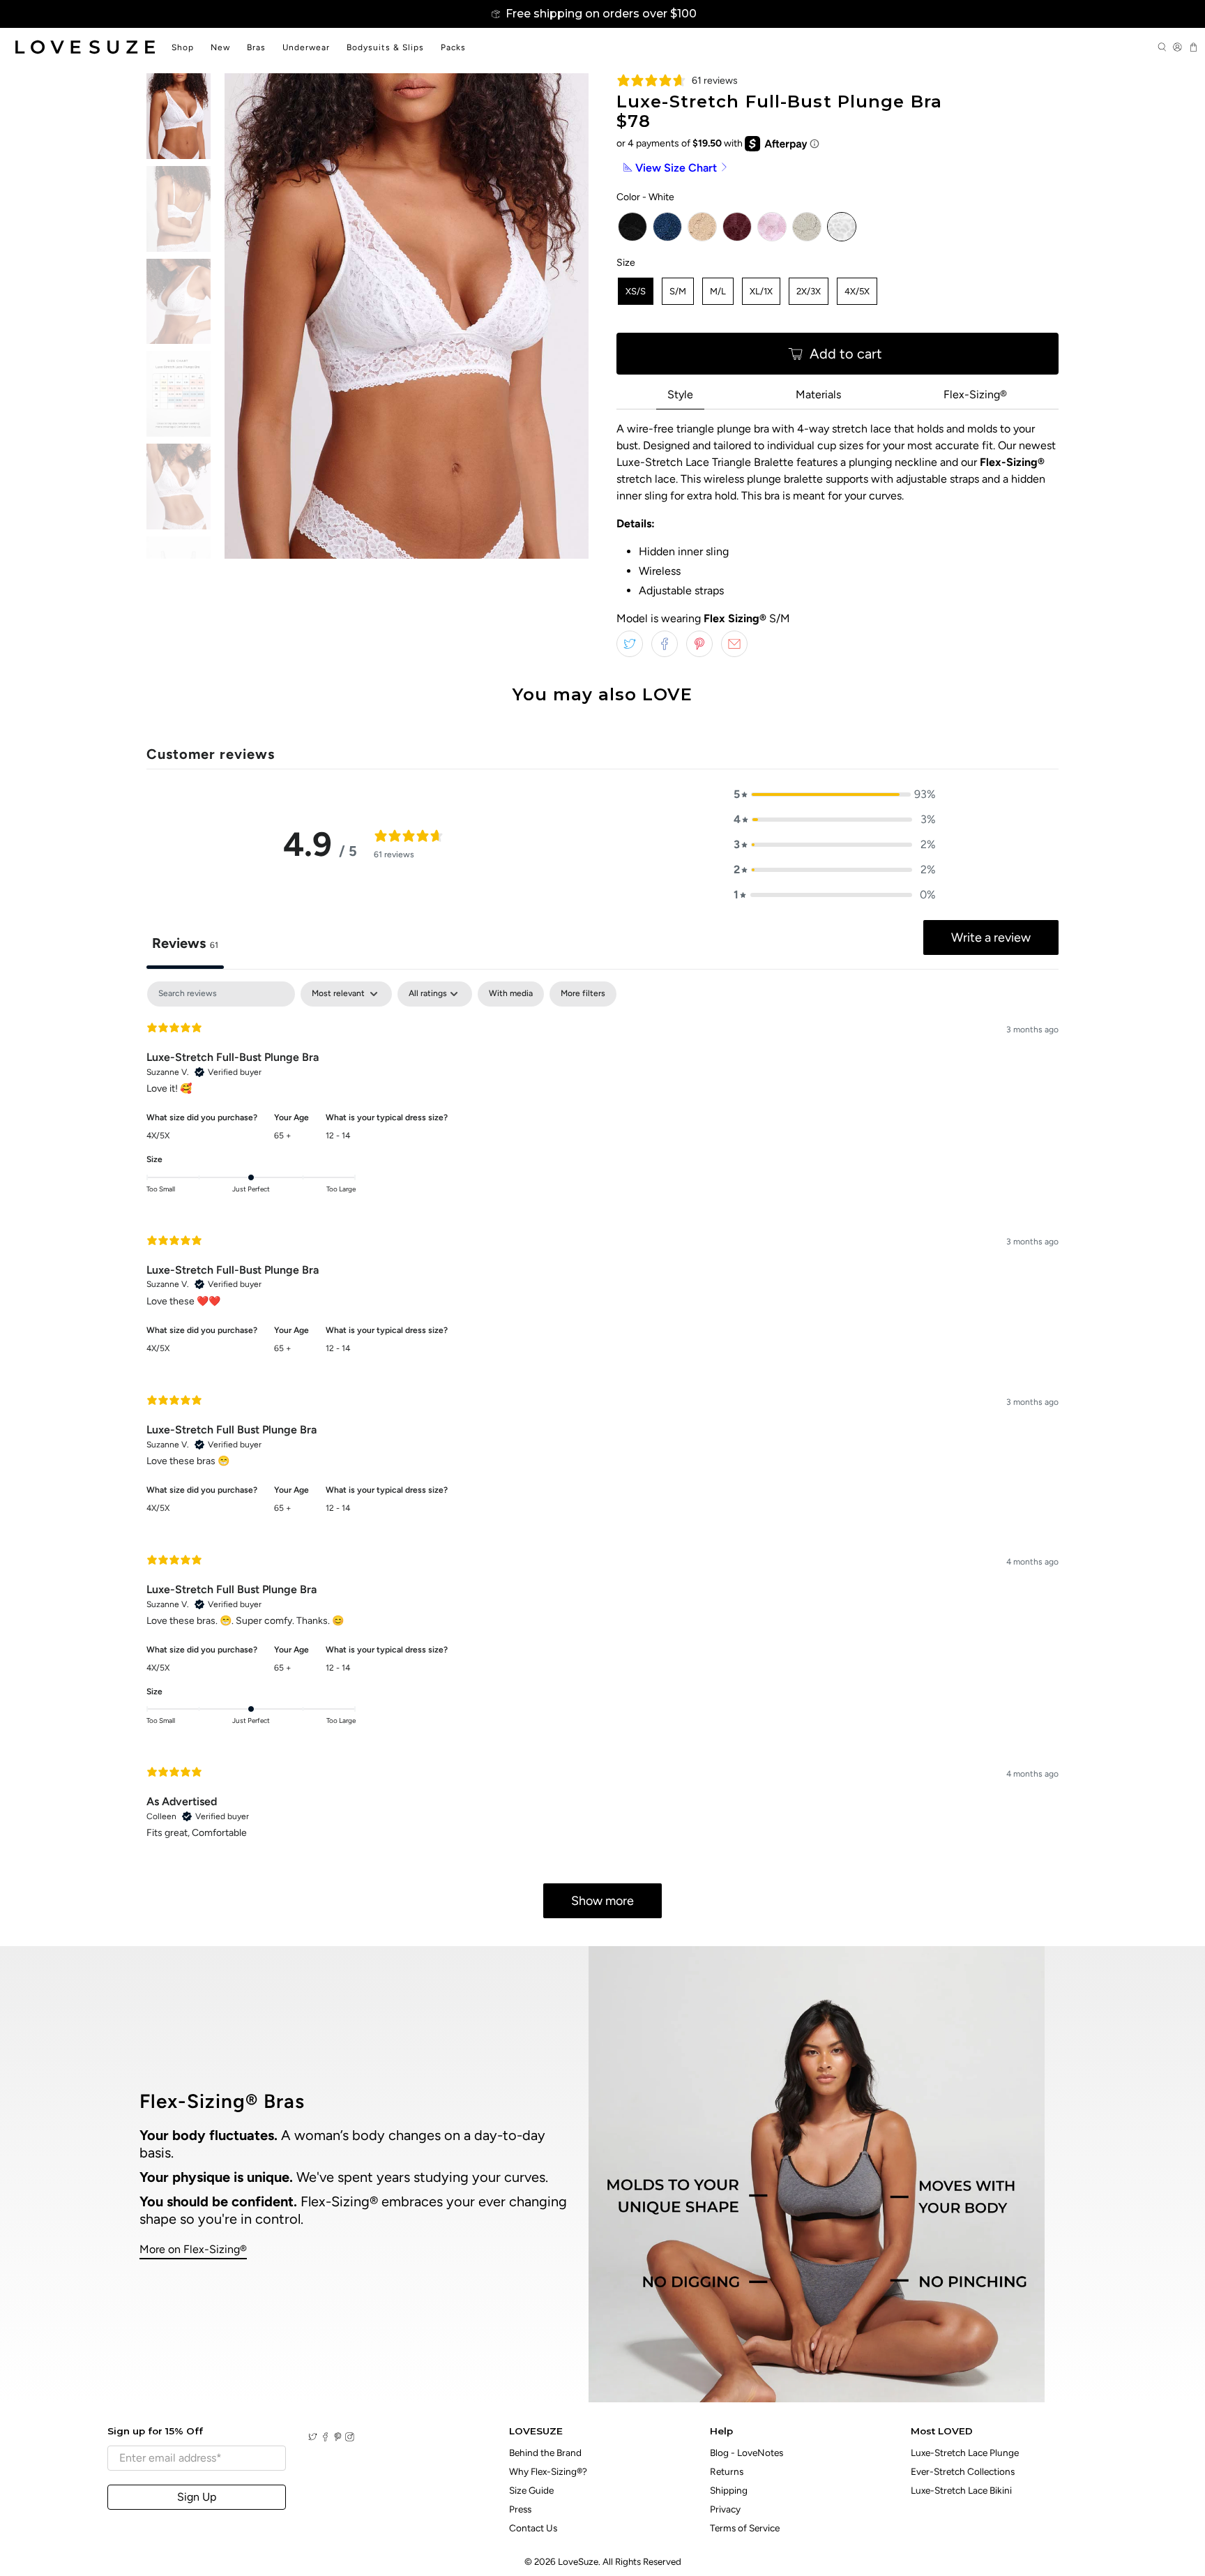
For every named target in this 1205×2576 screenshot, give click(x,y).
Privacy (725, 2509)
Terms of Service (745, 2528)
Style (680, 394)
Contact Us (533, 2528)
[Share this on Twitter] (630, 644)
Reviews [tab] (185, 943)
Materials (818, 394)
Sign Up (197, 2497)
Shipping (729, 2490)
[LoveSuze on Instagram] (350, 2438)
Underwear (306, 47)
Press (520, 2509)
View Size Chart (676, 168)
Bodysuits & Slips (385, 47)
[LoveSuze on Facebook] (325, 2438)
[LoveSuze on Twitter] (313, 2438)
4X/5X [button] (158, 1136)
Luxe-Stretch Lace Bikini (961, 2490)
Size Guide (531, 2490)
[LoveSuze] (85, 47)
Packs (453, 47)
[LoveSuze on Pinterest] (338, 2438)
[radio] (632, 227)
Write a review (991, 937)
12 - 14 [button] (338, 1136)
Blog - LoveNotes (747, 2453)
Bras (256, 47)
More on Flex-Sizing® (193, 2249)
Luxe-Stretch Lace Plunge (965, 2453)
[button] (835, 794)
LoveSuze (578, 2561)
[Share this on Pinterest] (699, 644)
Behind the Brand (545, 2453)
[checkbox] (511, 994)
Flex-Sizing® (975, 394)
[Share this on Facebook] (665, 644)
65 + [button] (283, 1136)
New (220, 47)
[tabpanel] (602, 1456)
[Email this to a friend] (734, 644)
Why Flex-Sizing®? (548, 2471)
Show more (602, 1901)
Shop (183, 47)
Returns (727, 2471)
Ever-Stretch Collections (963, 2471)
